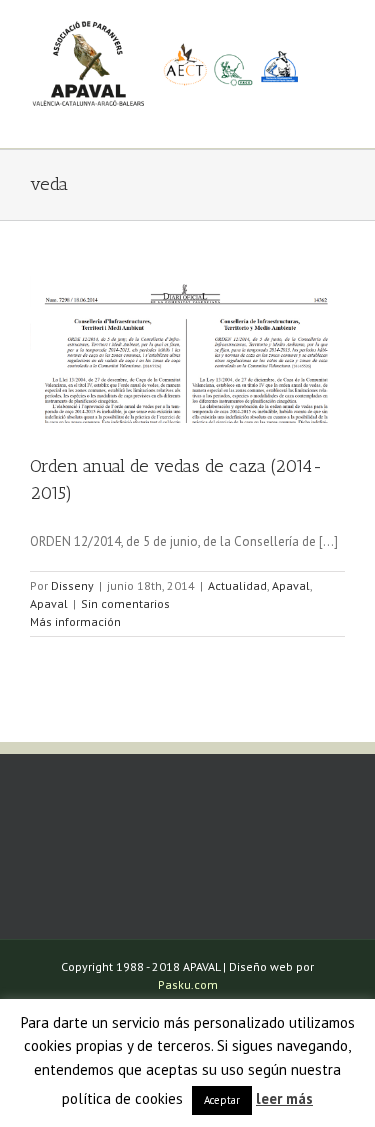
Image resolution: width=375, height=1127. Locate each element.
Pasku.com (188, 984)
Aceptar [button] (222, 1100)
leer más (284, 1098)
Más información (75, 621)
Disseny (72, 585)
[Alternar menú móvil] (337, 117)
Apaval (291, 585)
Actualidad (237, 585)
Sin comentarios (125, 603)
